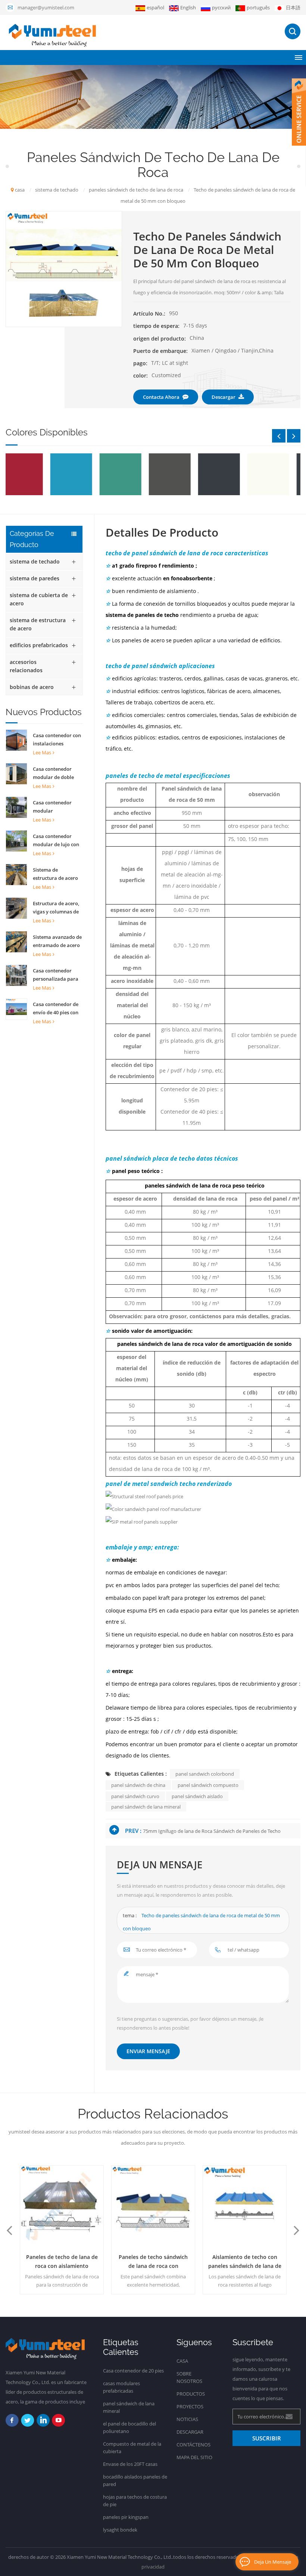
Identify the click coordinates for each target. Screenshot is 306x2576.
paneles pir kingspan (126, 2517)
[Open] (299, 112)
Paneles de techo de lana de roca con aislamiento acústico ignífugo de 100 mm (62, 2262)
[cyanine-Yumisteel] (33, 474)
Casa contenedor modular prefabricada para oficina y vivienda (54, 807)
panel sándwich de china (138, 1785)
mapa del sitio (194, 2457)
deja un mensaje (273, 2562)
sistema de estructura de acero (38, 624)
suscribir (267, 2438)
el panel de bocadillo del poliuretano (129, 2427)
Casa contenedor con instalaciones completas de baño (57, 740)
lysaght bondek (120, 2530)
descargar (224, 397)
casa (20, 190)
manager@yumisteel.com (46, 7)
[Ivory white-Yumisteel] (230, 474)
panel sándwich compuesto (208, 1785)
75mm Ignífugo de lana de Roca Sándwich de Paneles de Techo (212, 1831)
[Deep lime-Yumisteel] (131, 474)
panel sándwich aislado (197, 1796)
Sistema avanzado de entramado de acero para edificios (57, 941)
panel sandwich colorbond (205, 1774)
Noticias (187, 2419)
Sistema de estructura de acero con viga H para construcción (55, 874)
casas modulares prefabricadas (121, 2387)
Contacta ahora (161, 397)
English (188, 7)
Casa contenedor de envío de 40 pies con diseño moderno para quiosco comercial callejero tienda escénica (58, 1009)
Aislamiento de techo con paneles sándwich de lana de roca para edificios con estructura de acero (245, 2262)
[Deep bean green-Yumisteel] (82, 474)
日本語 (293, 7)
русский (221, 7)
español (155, 7)
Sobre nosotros (189, 2377)
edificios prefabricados (39, 645)
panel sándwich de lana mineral (146, 1807)
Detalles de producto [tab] (162, 533)
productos (191, 2394)
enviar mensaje (148, 2051)
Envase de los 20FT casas (130, 2464)
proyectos (190, 2406)
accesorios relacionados (26, 666)
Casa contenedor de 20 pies (133, 2371)
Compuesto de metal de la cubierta (132, 2448)
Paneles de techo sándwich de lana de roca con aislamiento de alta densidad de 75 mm (153, 2262)
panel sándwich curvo (135, 1796)
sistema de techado (35, 561)
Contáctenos (193, 2445)
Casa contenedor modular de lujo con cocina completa (56, 841)
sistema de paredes (35, 578)
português (258, 7)
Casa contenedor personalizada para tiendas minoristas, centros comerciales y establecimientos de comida (58, 975)
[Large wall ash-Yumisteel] (279, 474)
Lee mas (42, 752)
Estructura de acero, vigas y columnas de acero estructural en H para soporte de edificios (56, 908)
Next (294, 436)
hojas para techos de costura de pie (135, 2501)
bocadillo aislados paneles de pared (135, 2480)
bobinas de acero (32, 687)
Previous (279, 436)
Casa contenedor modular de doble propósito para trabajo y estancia (54, 773)
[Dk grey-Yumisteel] (181, 474)
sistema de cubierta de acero (39, 599)
